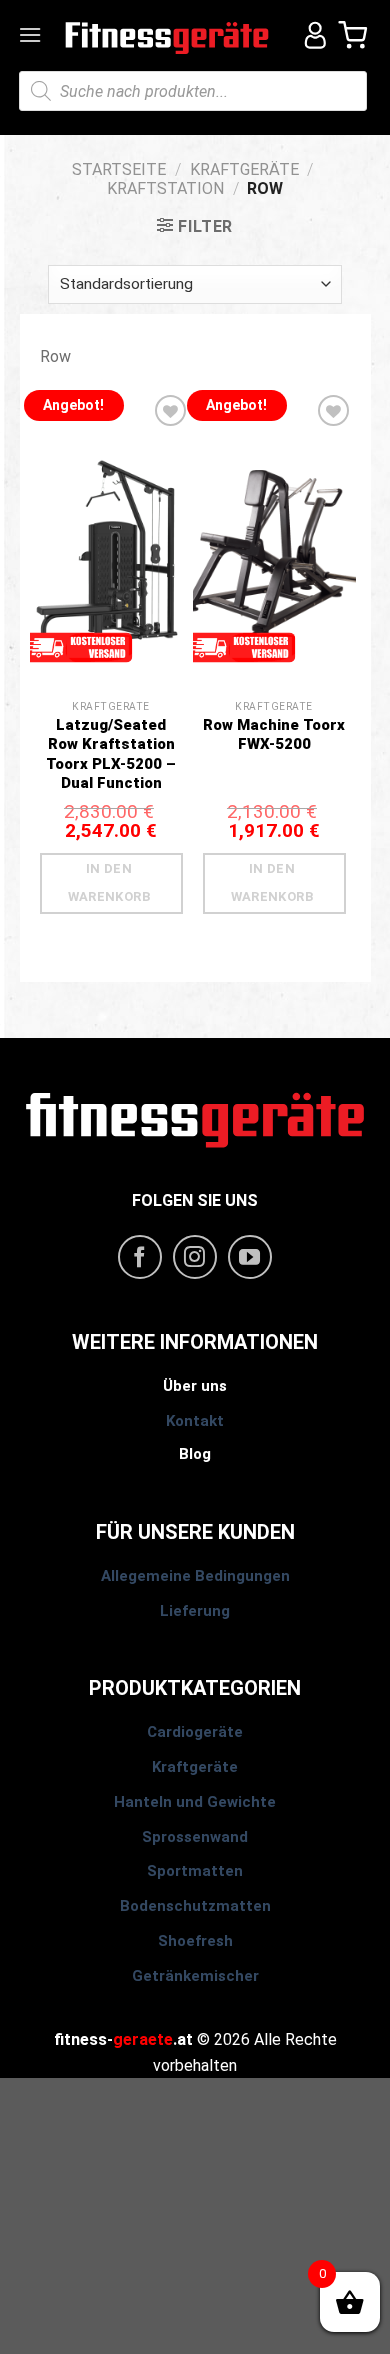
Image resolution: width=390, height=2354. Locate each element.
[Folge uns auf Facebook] (140, 1257)
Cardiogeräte (195, 1732)
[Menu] (32, 34)
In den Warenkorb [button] (109, 882)
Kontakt (195, 1421)
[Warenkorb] (354, 35)
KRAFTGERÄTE (244, 169)
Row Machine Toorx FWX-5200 (274, 735)
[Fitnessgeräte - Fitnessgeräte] (167, 35)
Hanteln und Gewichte (195, 1802)
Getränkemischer (195, 1976)
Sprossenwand (195, 1837)
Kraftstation (165, 188)
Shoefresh (195, 1941)
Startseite (119, 169)
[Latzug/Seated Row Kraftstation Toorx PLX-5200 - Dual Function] (111, 569)
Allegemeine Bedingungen (195, 1576)
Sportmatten (195, 1871)
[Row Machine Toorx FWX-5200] (274, 569)
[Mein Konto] (308, 35)
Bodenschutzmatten (195, 1906)
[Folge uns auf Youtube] (250, 1257)
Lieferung (195, 1611)
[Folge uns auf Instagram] (195, 1257)
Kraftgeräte (195, 1767)
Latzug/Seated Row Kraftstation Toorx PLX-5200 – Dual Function (111, 754)
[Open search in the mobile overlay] (192, 91)
